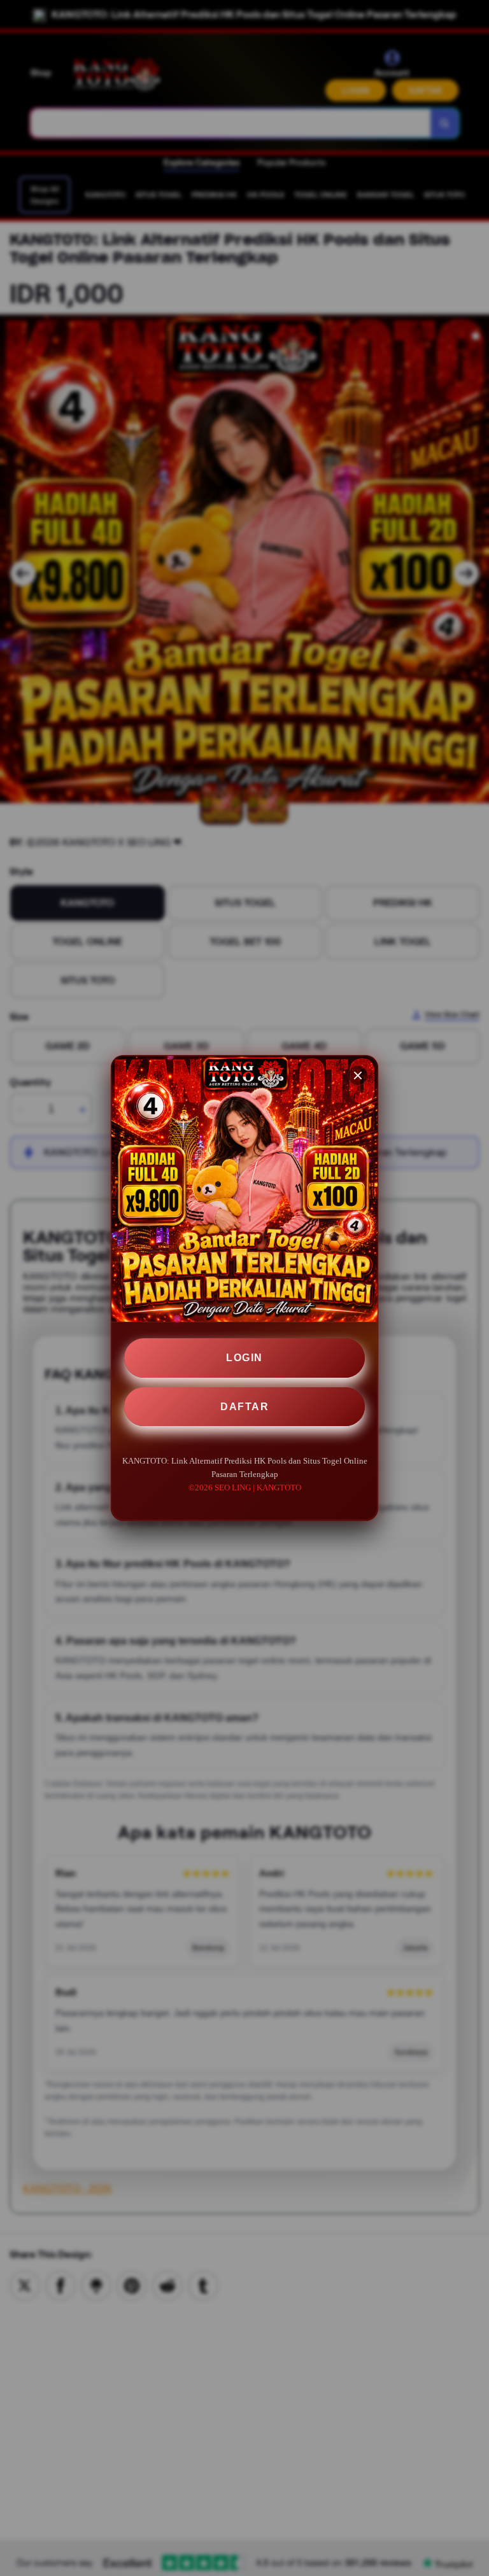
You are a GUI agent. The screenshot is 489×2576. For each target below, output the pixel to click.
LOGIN (244, 1358)
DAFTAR (244, 1407)
